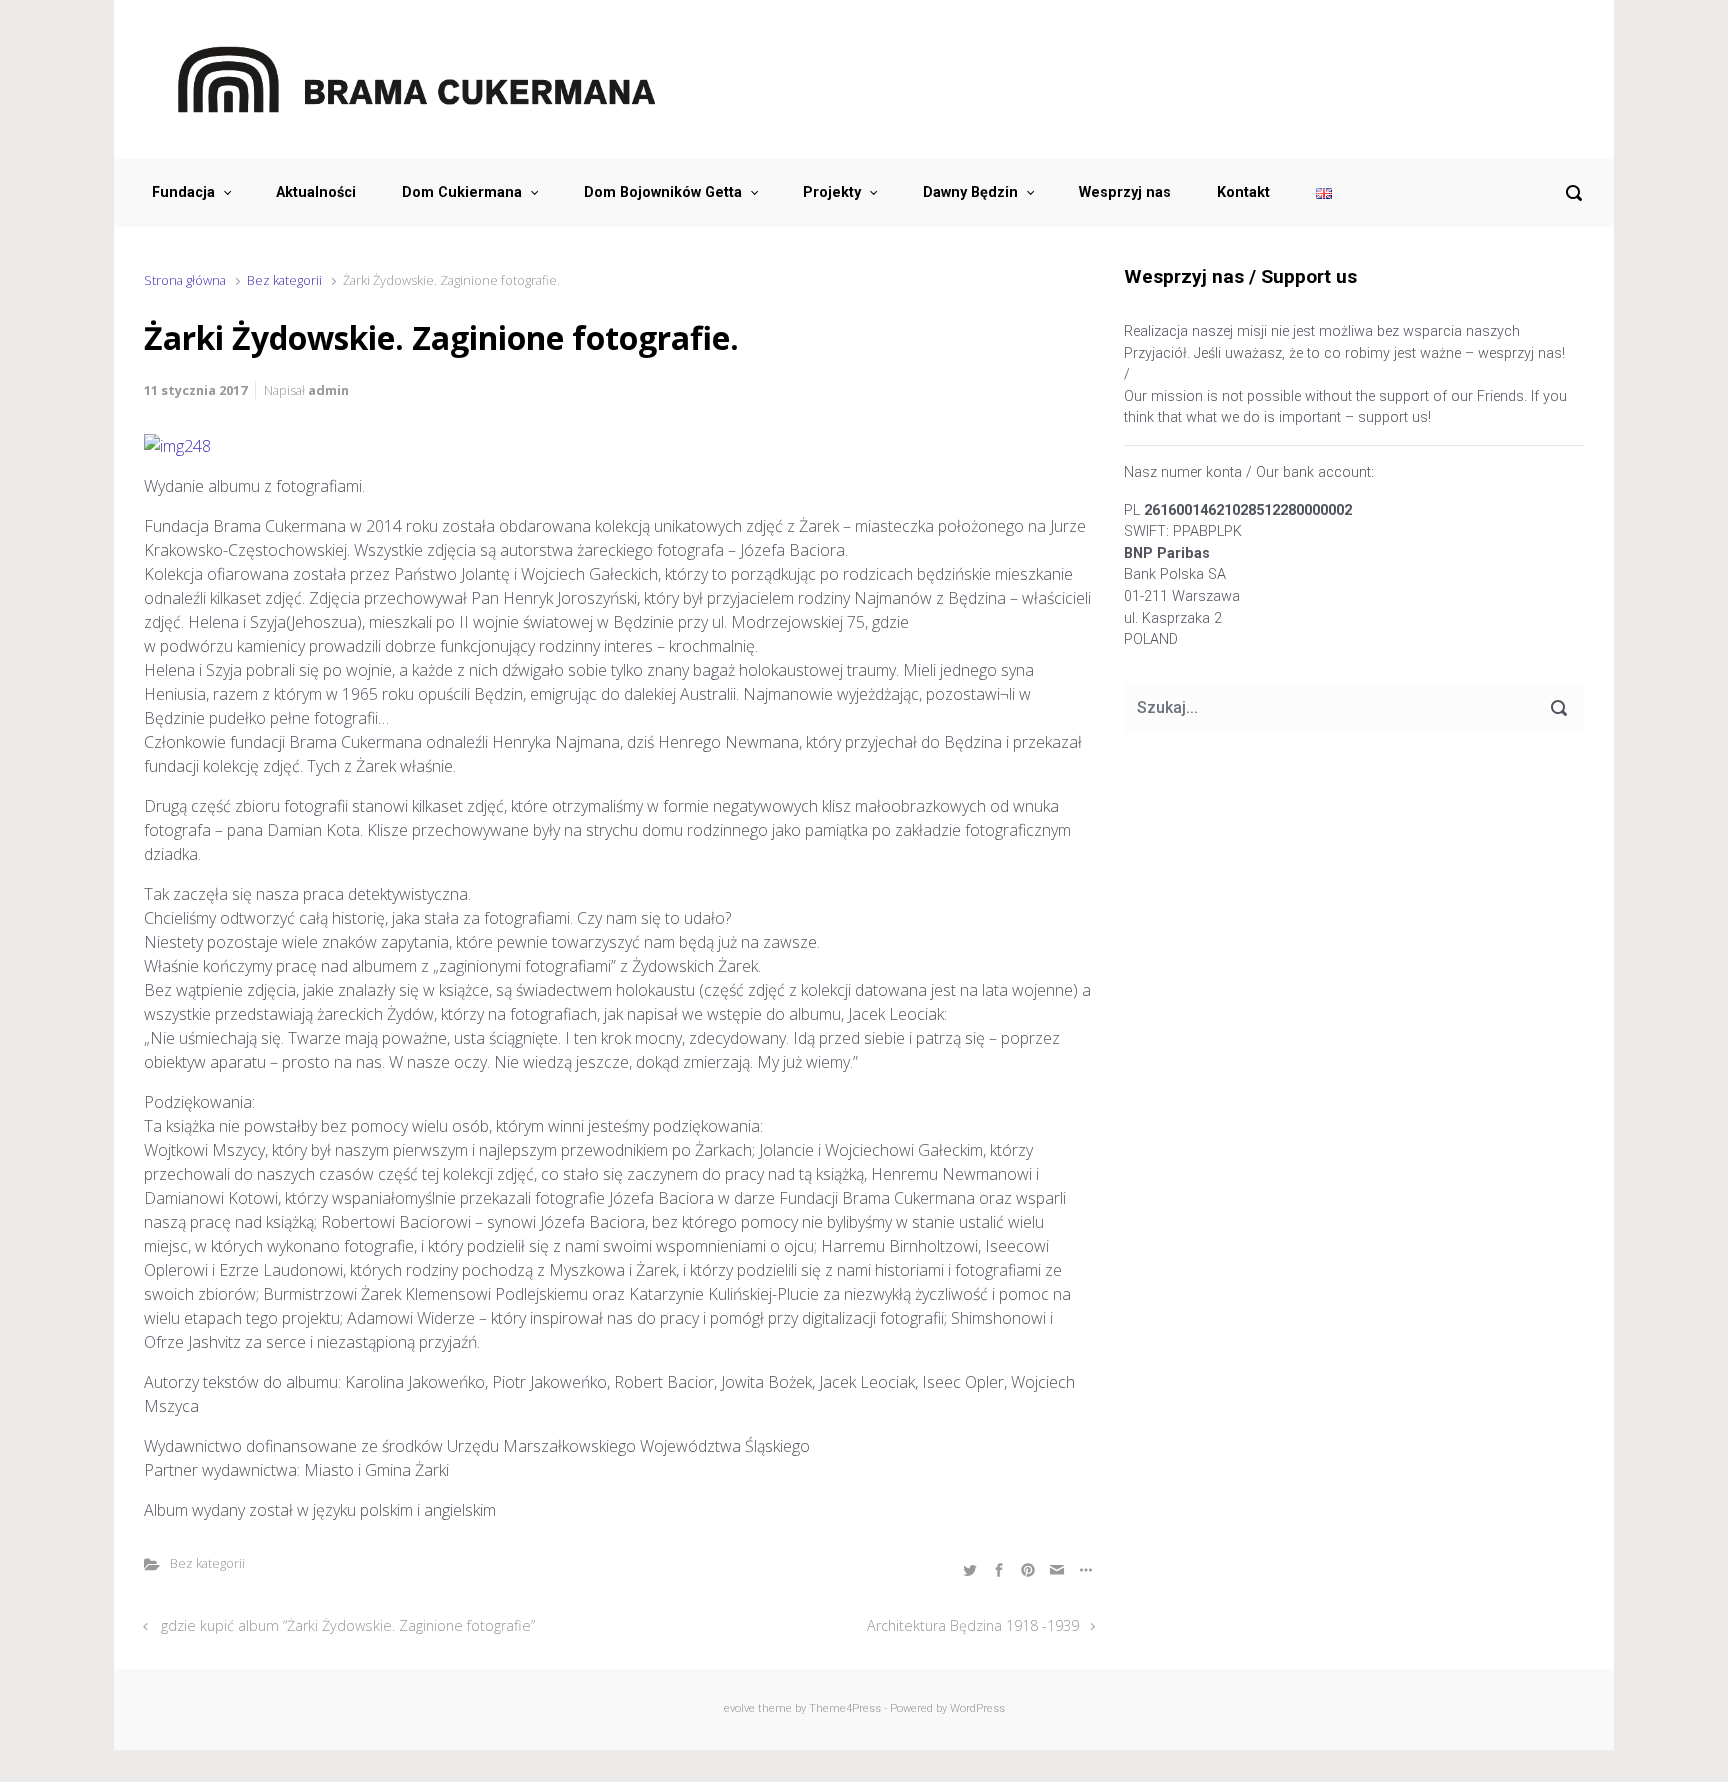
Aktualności (316, 192)
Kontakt (1243, 192)
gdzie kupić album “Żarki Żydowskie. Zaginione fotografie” (348, 1625)
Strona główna (185, 280)
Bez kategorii (284, 280)
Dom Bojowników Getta (663, 192)
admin (328, 390)
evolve (739, 1708)
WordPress (977, 1708)
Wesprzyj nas (1125, 192)
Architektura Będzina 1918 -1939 (973, 1625)
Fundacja (183, 192)
